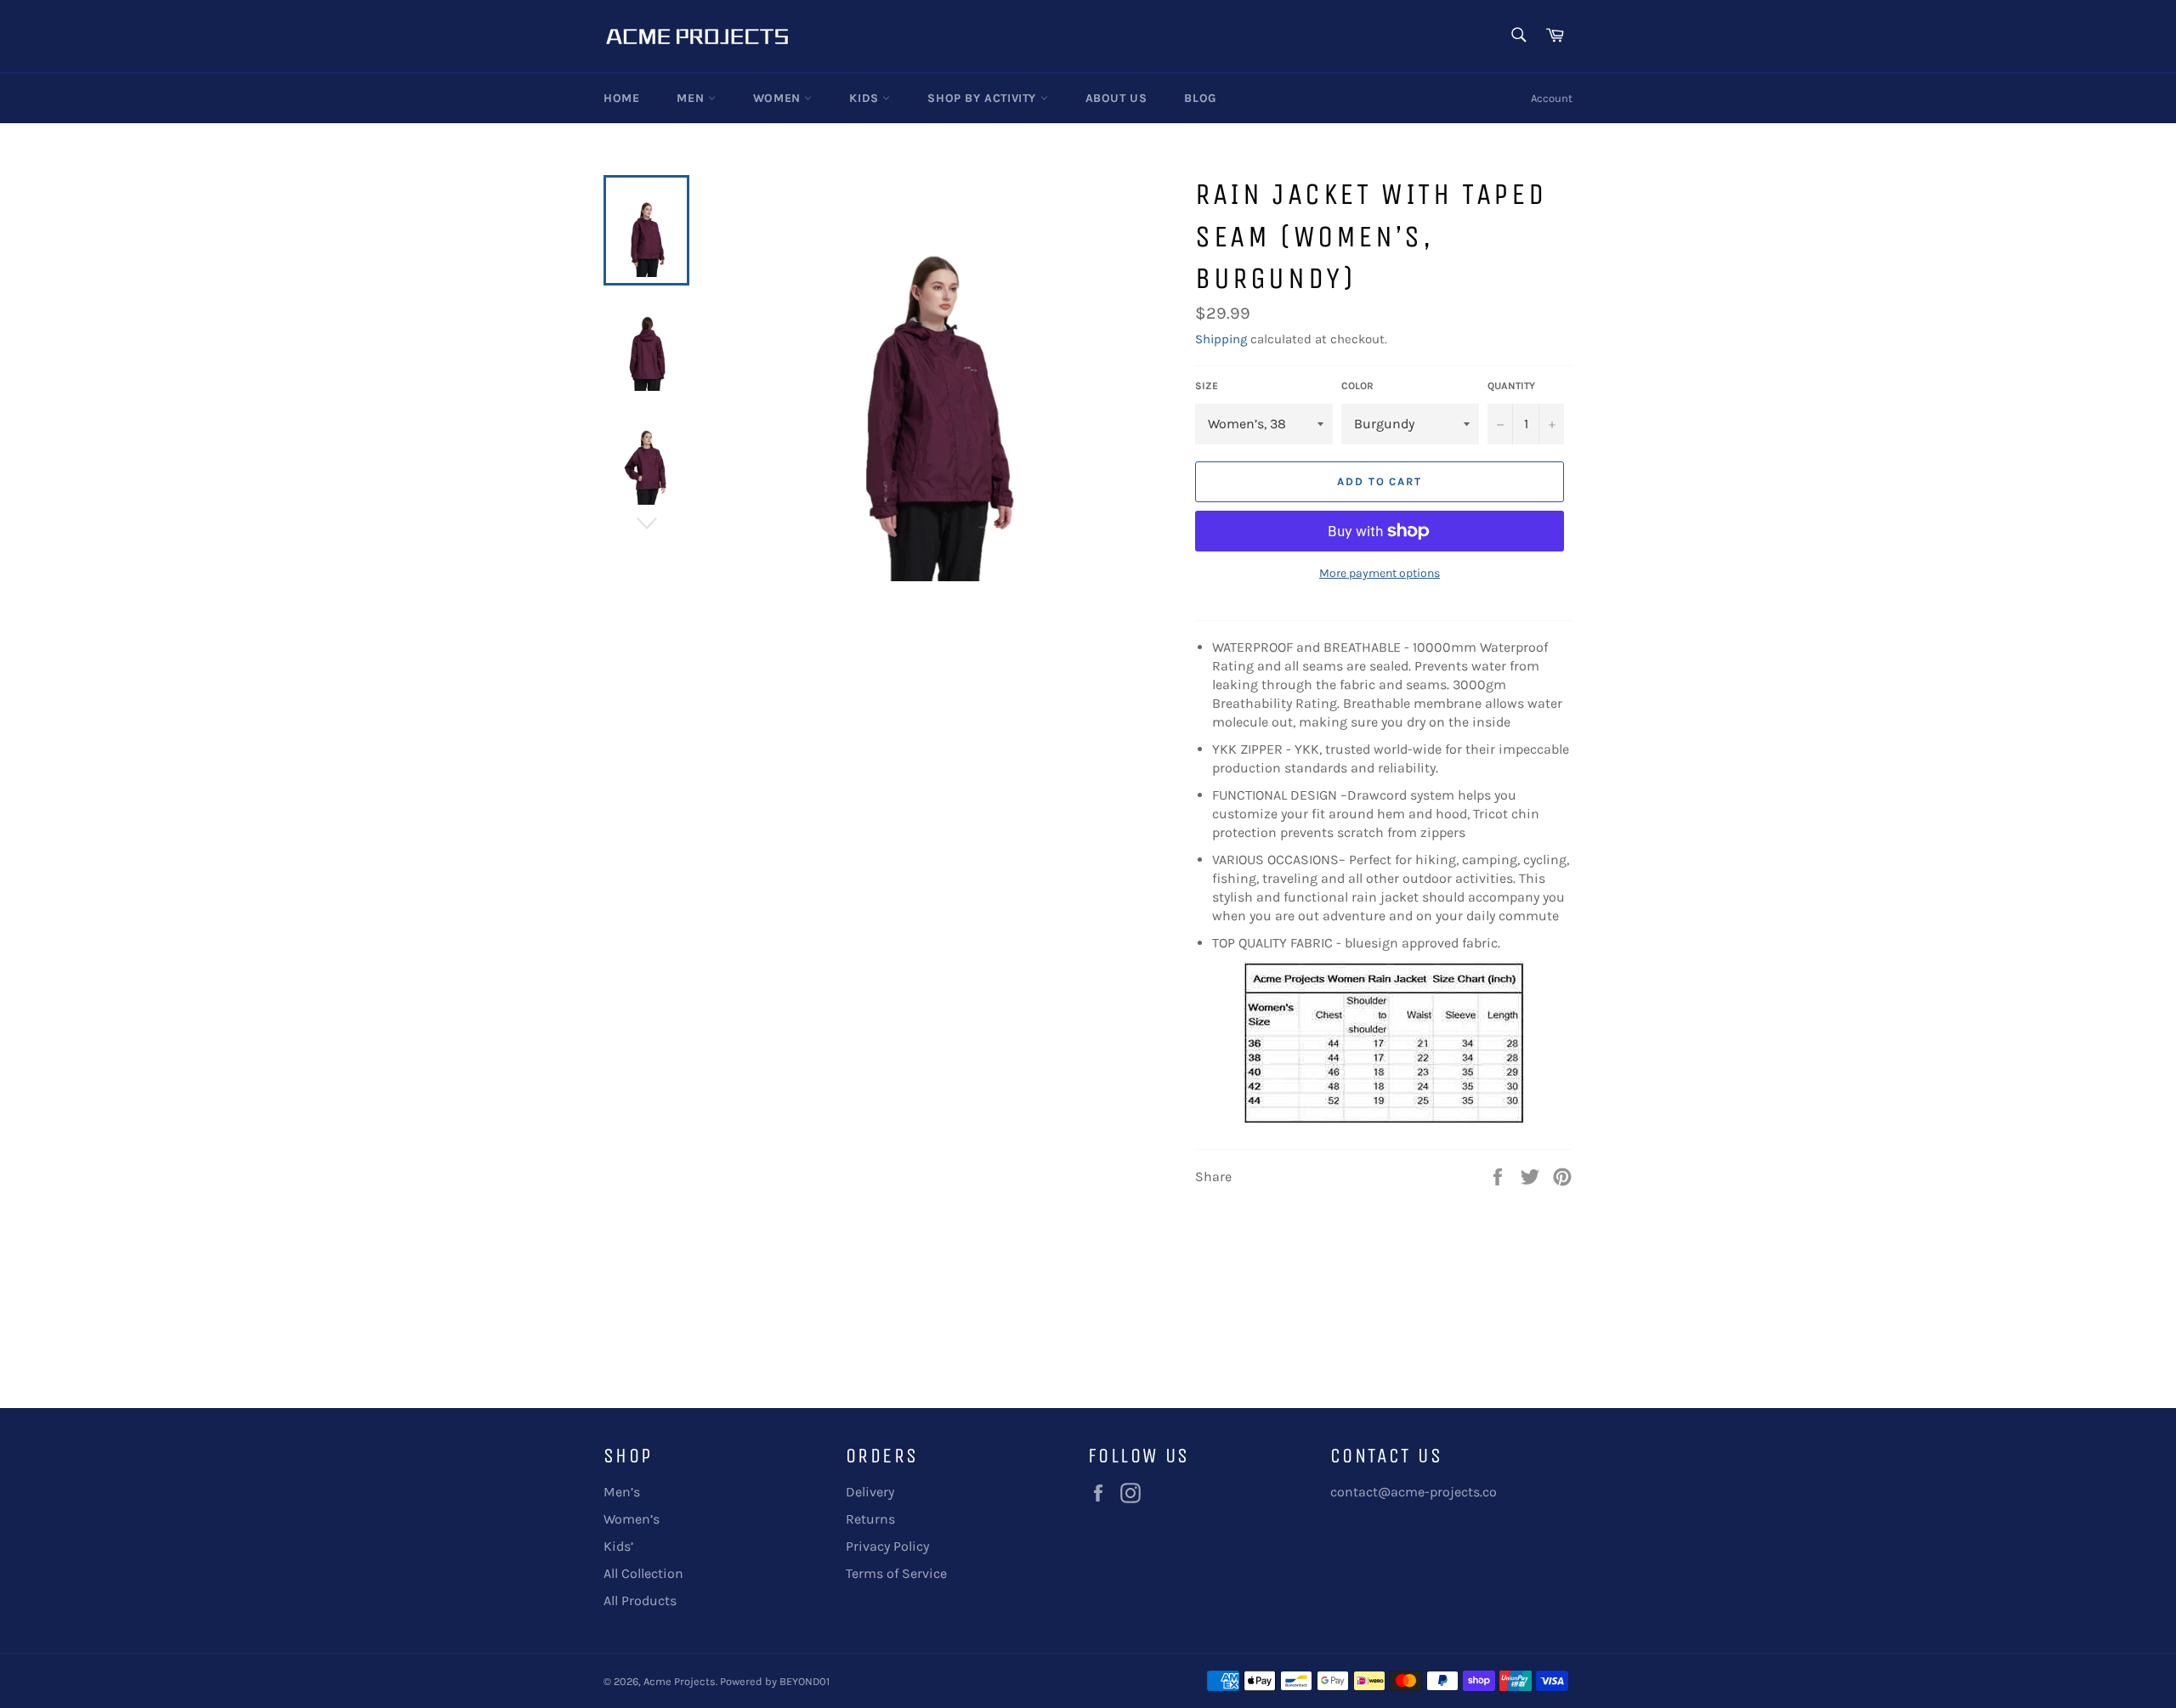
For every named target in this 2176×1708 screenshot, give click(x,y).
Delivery (870, 1492)
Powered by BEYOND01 (775, 1681)
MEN (692, 98)
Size (1207, 386)
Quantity (1511, 386)
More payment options (1380, 573)
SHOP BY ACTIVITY (983, 98)
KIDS (866, 98)
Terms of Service (896, 1573)
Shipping (1221, 339)
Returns (870, 1519)
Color (1357, 386)
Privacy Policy (887, 1546)
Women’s (632, 1519)
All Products (640, 1601)
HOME (621, 98)
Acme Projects (680, 1681)
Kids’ (618, 1546)
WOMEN (779, 98)
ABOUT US (1116, 98)
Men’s (622, 1492)
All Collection (643, 1573)
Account (1552, 98)
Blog (1200, 98)
